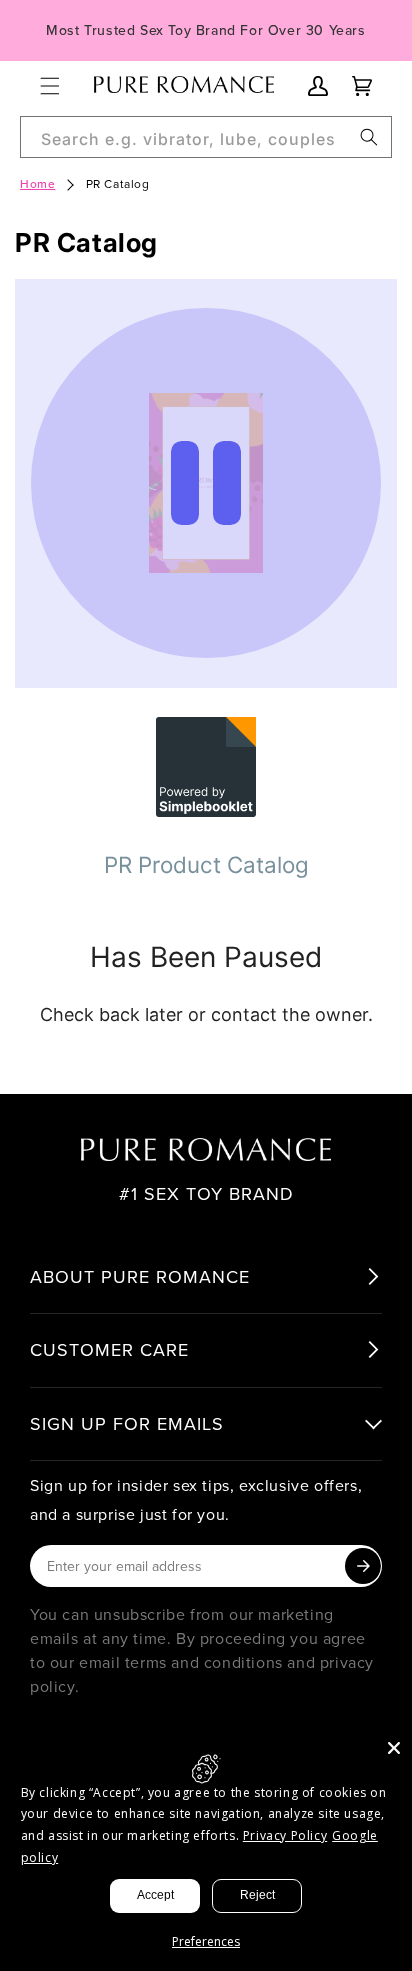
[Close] (394, 1748)
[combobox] (206, 137)
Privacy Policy (285, 1835)
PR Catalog (118, 183)
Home (37, 183)
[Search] (369, 137)
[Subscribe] (363, 1566)
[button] (50, 86)
